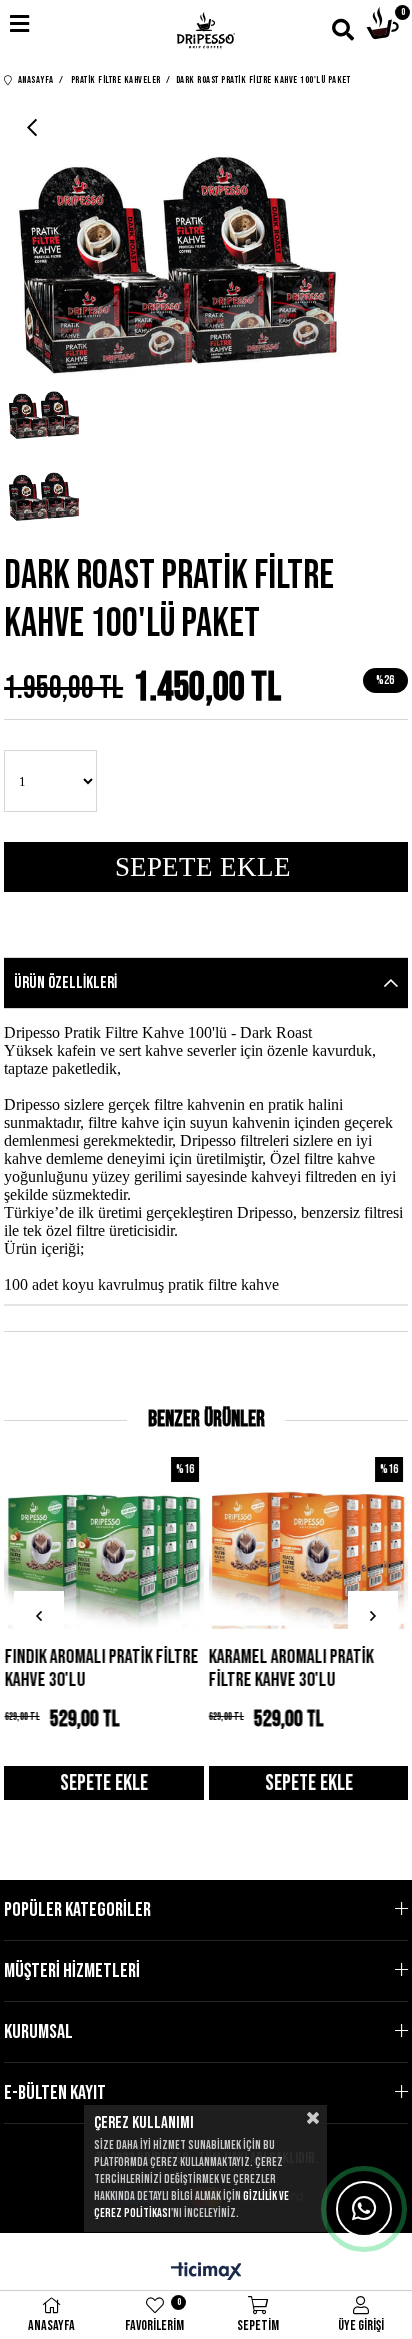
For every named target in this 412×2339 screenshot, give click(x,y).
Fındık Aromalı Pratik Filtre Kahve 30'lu (101, 1669)
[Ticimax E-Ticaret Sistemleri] (206, 2273)
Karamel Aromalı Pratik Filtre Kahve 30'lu (291, 1669)
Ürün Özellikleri (65, 983)
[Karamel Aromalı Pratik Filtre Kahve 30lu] (308, 1541)
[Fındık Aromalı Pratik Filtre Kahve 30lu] (103, 1541)
